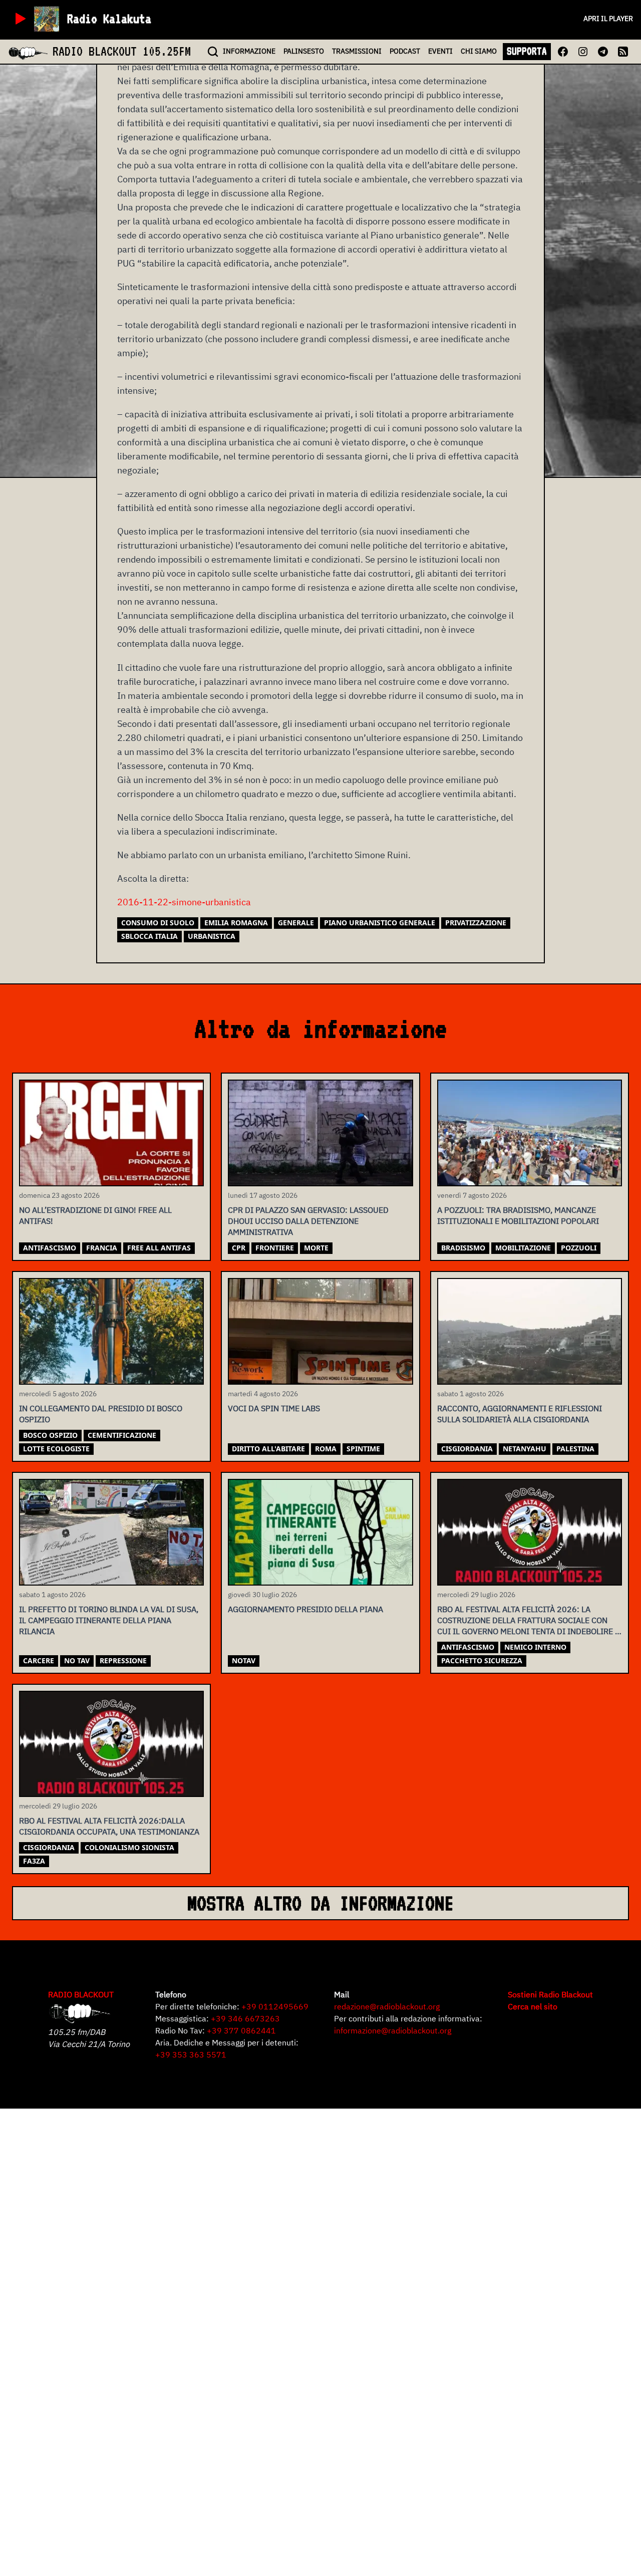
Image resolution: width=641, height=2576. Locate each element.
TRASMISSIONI (357, 51)
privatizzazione (476, 923)
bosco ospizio (50, 1435)
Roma (326, 1449)
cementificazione (122, 1435)
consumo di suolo (158, 923)
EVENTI (440, 51)
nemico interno (535, 1647)
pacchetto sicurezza (482, 1660)
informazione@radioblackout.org (393, 2030)
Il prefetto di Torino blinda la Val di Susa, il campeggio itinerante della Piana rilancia (109, 1620)
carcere (39, 1660)
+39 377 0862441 (241, 2030)
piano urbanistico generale (380, 923)
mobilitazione (523, 1248)
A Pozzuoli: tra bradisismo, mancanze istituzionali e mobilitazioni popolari (518, 1215)
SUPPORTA (527, 51)
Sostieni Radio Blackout (550, 1994)
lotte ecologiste (56, 1449)
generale (296, 923)
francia (102, 1248)
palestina (575, 1449)
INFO (249, 51)
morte (316, 1248)
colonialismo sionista (129, 1847)
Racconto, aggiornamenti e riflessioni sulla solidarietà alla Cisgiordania (520, 1414)
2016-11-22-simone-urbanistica (184, 902)
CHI (479, 51)
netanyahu (525, 1449)
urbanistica (212, 936)
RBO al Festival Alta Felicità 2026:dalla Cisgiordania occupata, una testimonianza (109, 1826)
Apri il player (608, 19)
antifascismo (50, 1248)
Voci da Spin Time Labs (274, 1408)
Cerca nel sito (533, 2006)
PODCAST (405, 51)
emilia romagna (236, 923)
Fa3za (34, 1861)
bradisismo (463, 1248)
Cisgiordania (467, 1449)
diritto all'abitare (268, 1449)
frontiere (275, 1248)
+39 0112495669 (275, 2006)
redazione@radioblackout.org (387, 2006)
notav (244, 1660)
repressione (123, 1660)
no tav (77, 1660)
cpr (239, 1248)
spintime (363, 1449)
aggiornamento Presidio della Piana (305, 1609)
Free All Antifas (159, 1248)
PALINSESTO (304, 51)
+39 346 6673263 (245, 2018)
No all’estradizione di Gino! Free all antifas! (95, 1215)
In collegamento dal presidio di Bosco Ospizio (101, 1414)
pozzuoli (579, 1248)
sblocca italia (149, 936)
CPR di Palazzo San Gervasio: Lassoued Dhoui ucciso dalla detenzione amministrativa (308, 1221)
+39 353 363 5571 (191, 2054)
